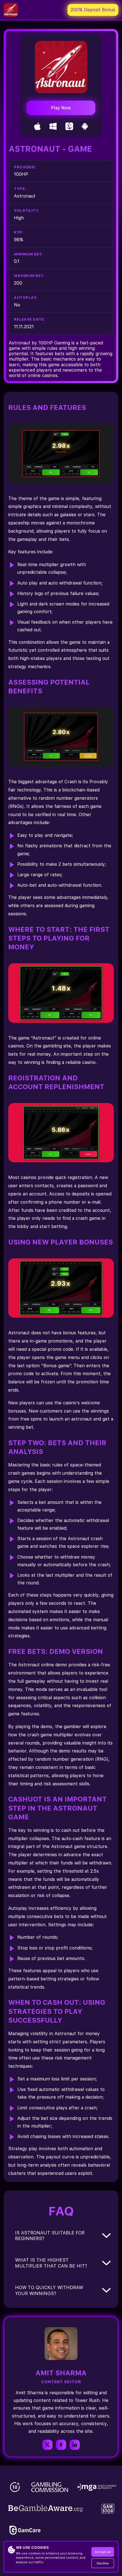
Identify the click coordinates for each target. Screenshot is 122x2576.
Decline (103, 2563)
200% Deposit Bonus (93, 10)
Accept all (103, 2552)
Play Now (61, 108)
